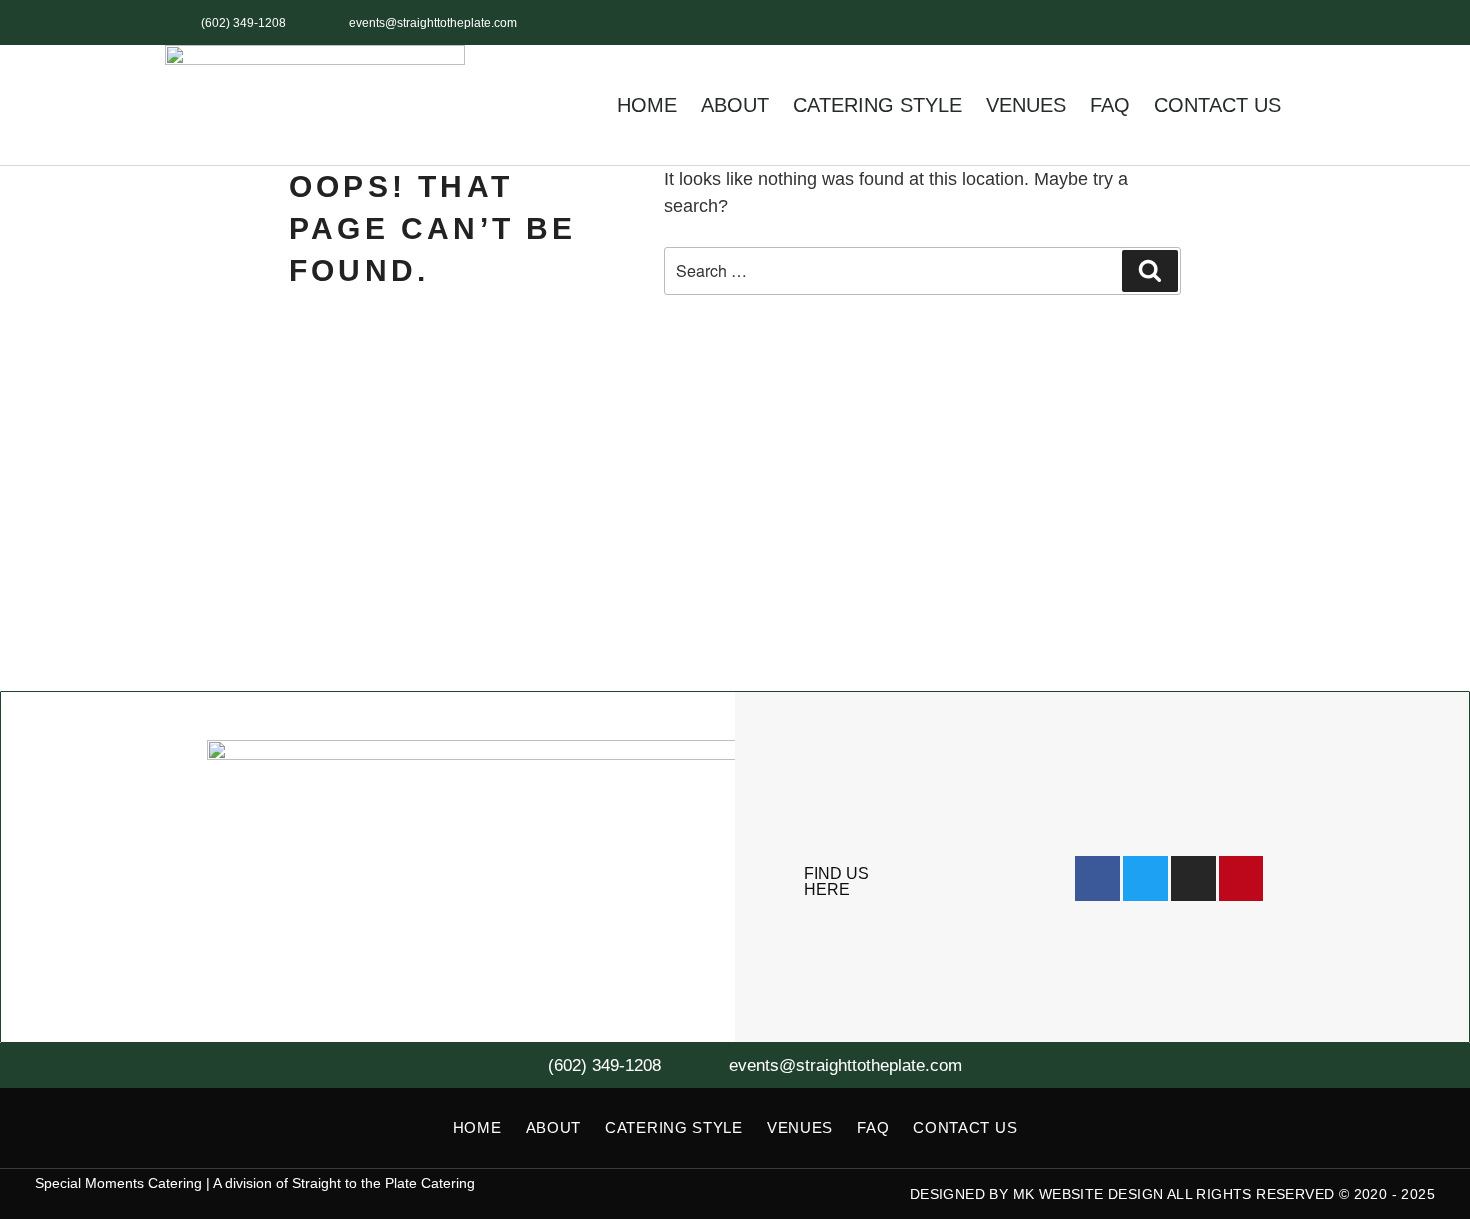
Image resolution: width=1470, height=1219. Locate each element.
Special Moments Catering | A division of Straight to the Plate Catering (255, 1183)
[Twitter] (1193, 22)
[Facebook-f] (1148, 22)
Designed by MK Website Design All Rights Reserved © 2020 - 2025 (1172, 1194)
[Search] (1150, 271)
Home (647, 105)
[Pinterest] (1282, 22)
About (735, 105)
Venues (1026, 105)
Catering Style (877, 105)
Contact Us (1217, 105)
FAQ (1110, 105)
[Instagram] (1237, 22)
